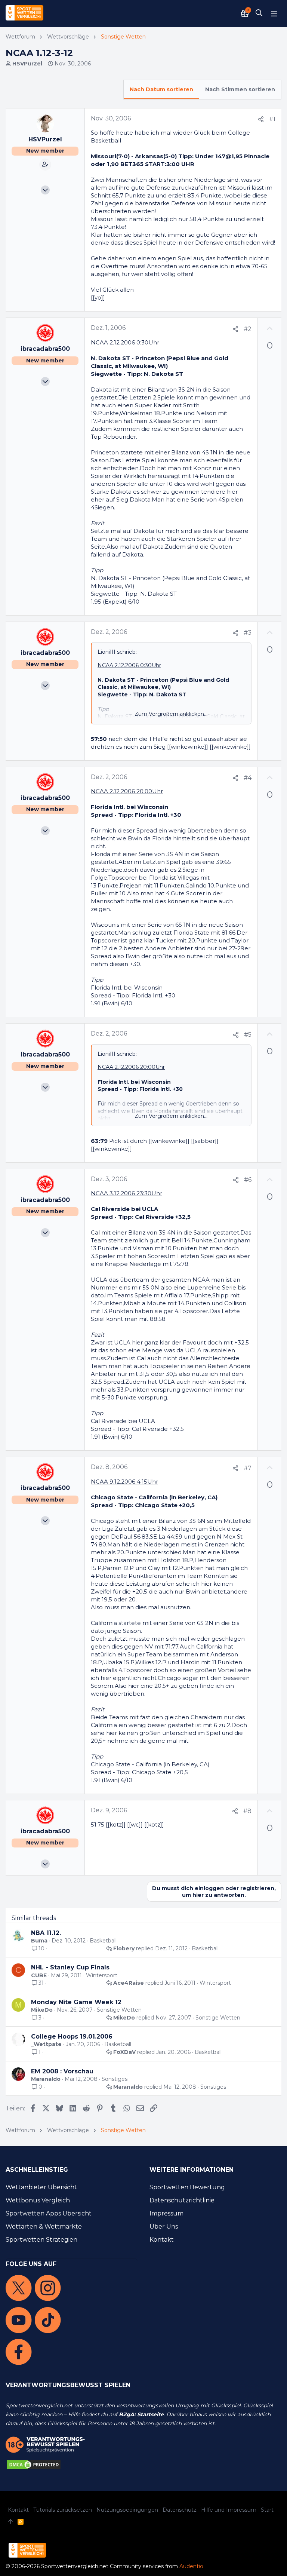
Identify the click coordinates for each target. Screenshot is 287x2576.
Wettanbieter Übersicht (41, 2187)
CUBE (39, 1975)
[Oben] (10, 2522)
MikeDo (42, 2010)
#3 (248, 633)
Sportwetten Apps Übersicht (49, 2213)
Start (267, 2510)
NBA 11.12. (46, 1933)
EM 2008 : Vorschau (62, 2071)
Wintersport (102, 1975)
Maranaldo (46, 2079)
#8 (247, 1811)
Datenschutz (180, 2510)
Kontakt (162, 2240)
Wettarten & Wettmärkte (44, 2227)
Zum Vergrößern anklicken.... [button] (172, 714)
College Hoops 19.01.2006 (72, 2037)
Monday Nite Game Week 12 (76, 2002)
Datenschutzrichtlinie (182, 2200)
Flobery (124, 1948)
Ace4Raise (129, 1983)
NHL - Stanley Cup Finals (70, 1967)
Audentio (191, 2566)
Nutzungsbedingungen (127, 2510)
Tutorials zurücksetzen (63, 2510)
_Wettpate (46, 2044)
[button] (274, 13)
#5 (248, 1035)
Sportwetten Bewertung (187, 2187)
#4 (248, 778)
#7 (248, 1468)
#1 (272, 119)
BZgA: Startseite (141, 2414)
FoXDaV (124, 2052)
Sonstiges (115, 2079)
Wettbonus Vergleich (38, 2200)
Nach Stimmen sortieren (240, 89)
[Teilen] (261, 119)
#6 (248, 1180)
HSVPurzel (27, 64)
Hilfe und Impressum (229, 2510)
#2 (248, 329)
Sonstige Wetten (119, 2010)
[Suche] (259, 13)
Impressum (166, 2213)
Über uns (164, 2227)
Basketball (103, 1941)
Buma (39, 1941)
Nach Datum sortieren (161, 89)
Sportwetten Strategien (41, 2240)
